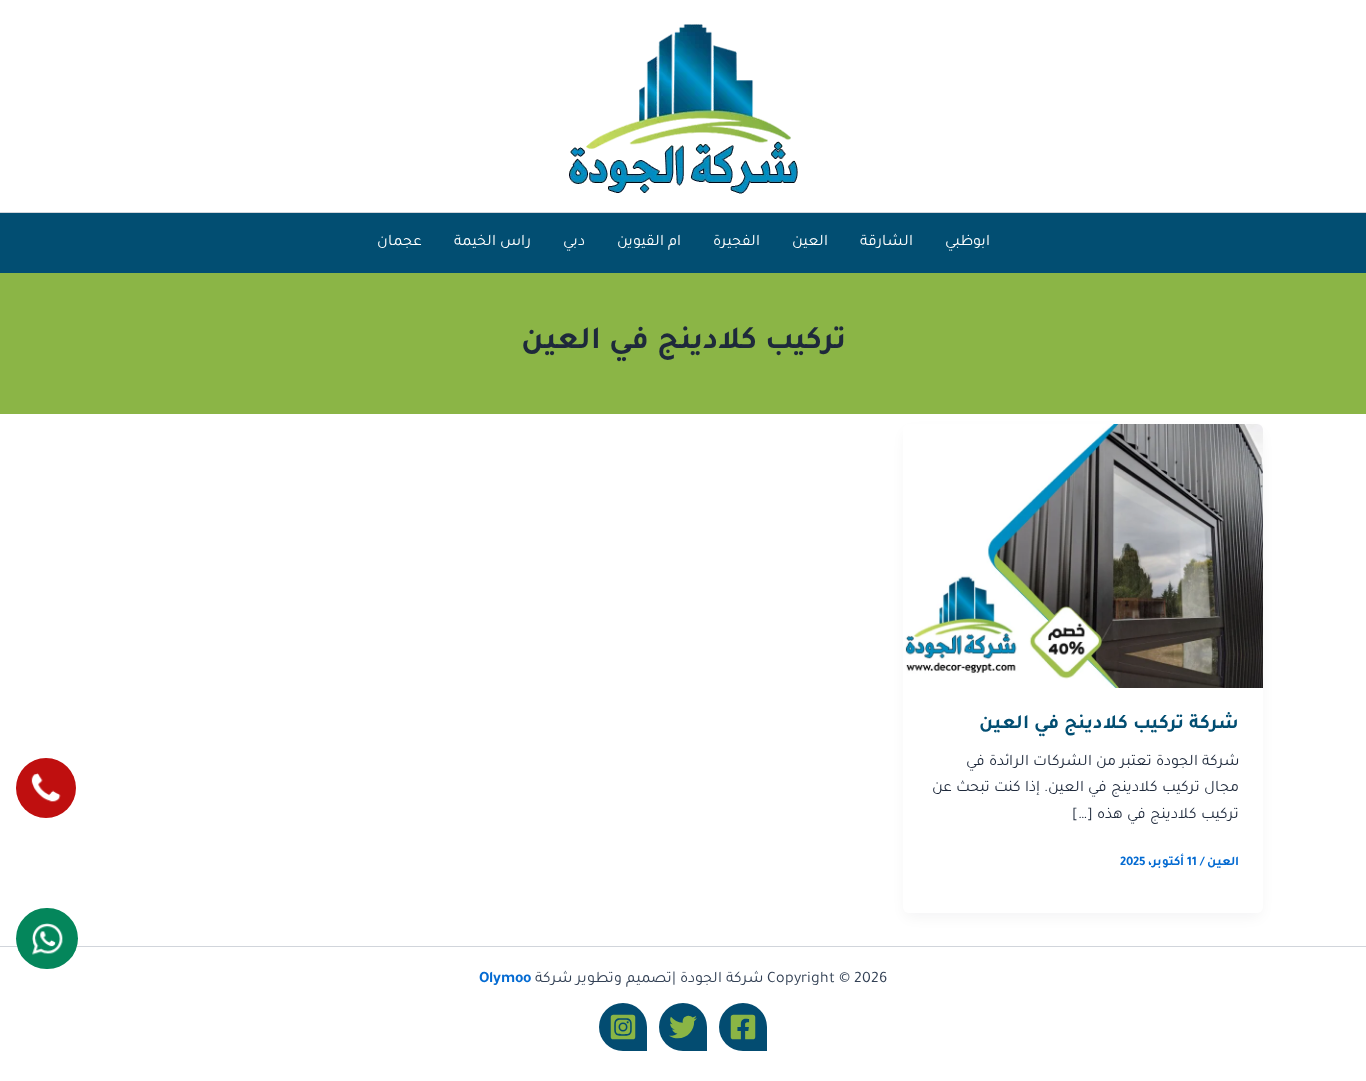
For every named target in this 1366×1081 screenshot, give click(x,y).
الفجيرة (736, 243)
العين (810, 243)
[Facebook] (743, 1027)
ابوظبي (967, 243)
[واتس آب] (46, 939)
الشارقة (886, 243)
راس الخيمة (492, 243)
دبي (574, 243)
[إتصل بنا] (45, 787)
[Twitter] (683, 1027)
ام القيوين (649, 243)
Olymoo (505, 980)
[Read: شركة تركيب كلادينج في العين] (1083, 557)
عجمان (399, 243)
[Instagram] (623, 1027)
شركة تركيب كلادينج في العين (1109, 725)
